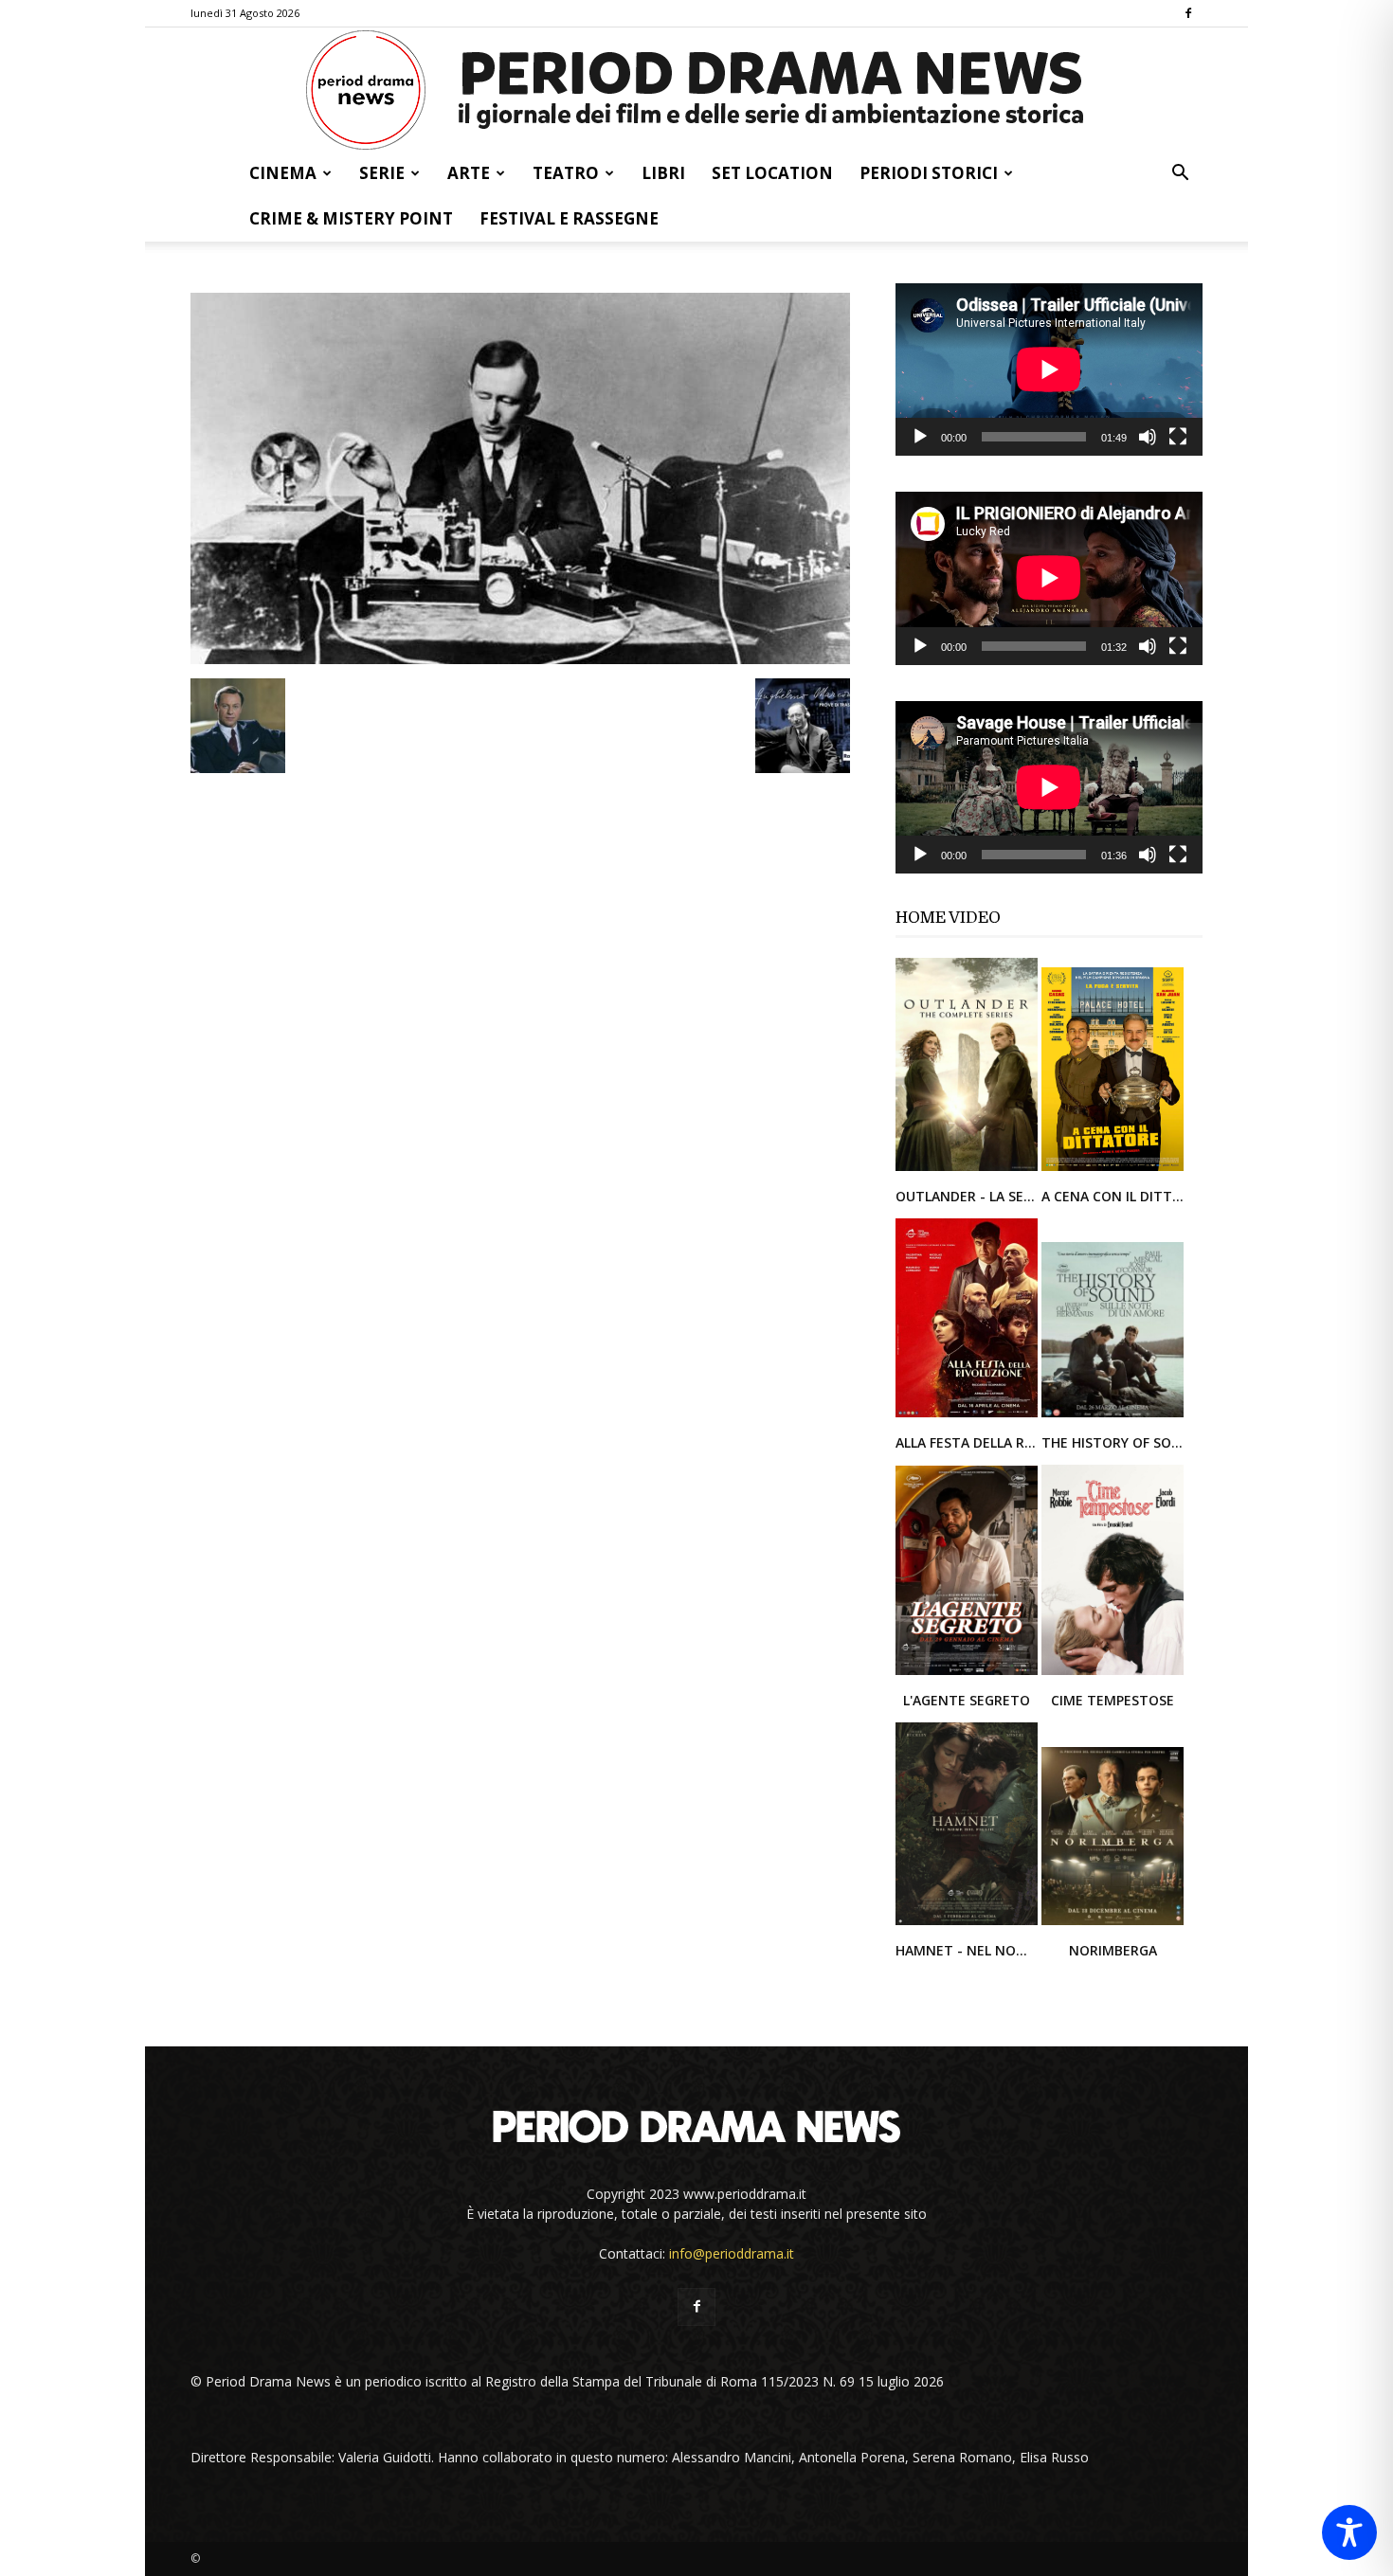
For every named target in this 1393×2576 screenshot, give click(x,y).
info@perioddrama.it (732, 2253)
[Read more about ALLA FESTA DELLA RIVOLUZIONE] (968, 1416)
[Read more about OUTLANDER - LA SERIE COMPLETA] (968, 1170)
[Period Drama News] (696, 90)
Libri (663, 173)
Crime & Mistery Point (351, 218)
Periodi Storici (929, 173)
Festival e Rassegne (569, 218)
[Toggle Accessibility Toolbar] (1349, 2532)
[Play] (920, 437)
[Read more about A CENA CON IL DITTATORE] (1113, 1170)
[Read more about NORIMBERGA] (1113, 1924)
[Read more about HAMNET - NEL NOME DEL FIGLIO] (968, 1924)
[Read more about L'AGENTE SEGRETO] (968, 1674)
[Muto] (1148, 437)
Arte (469, 173)
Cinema (283, 173)
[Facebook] (1188, 13)
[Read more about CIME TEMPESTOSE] (1113, 1674)
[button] (1180, 175)
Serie (382, 173)
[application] (1049, 369)
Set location (772, 173)
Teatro (566, 173)
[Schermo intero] (1178, 437)
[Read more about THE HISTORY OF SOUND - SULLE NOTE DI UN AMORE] (1113, 1416)
